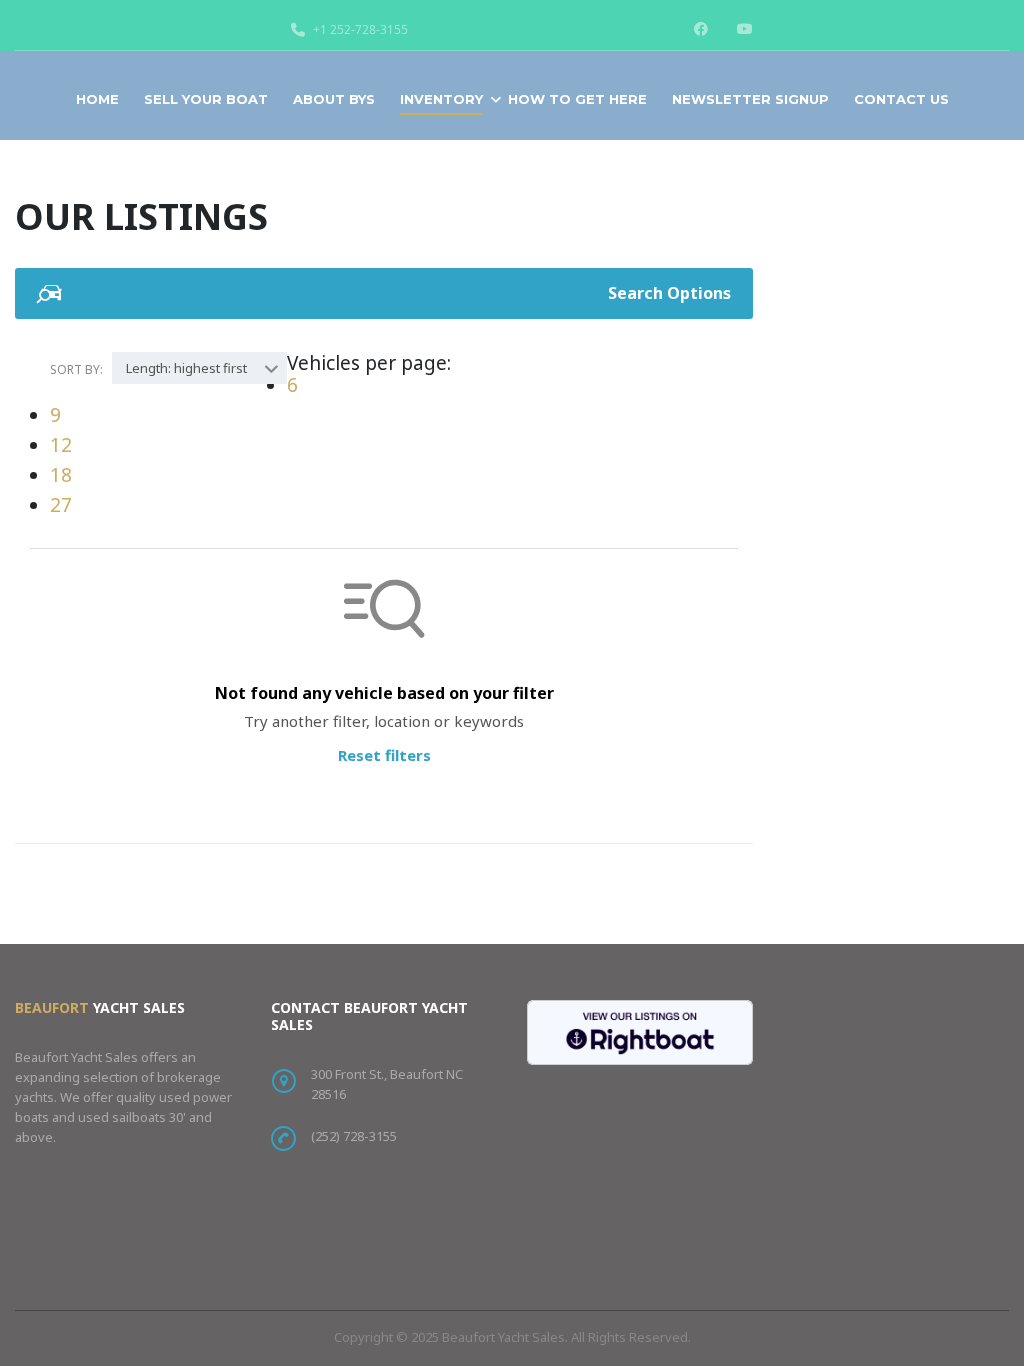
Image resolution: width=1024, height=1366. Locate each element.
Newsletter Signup (750, 99)
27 (61, 505)
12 (61, 445)
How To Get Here (577, 99)
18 (61, 475)
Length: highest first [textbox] (186, 368)
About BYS (334, 99)
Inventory (441, 99)
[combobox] (199, 368)
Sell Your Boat (206, 99)
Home (97, 99)
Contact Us (901, 99)
